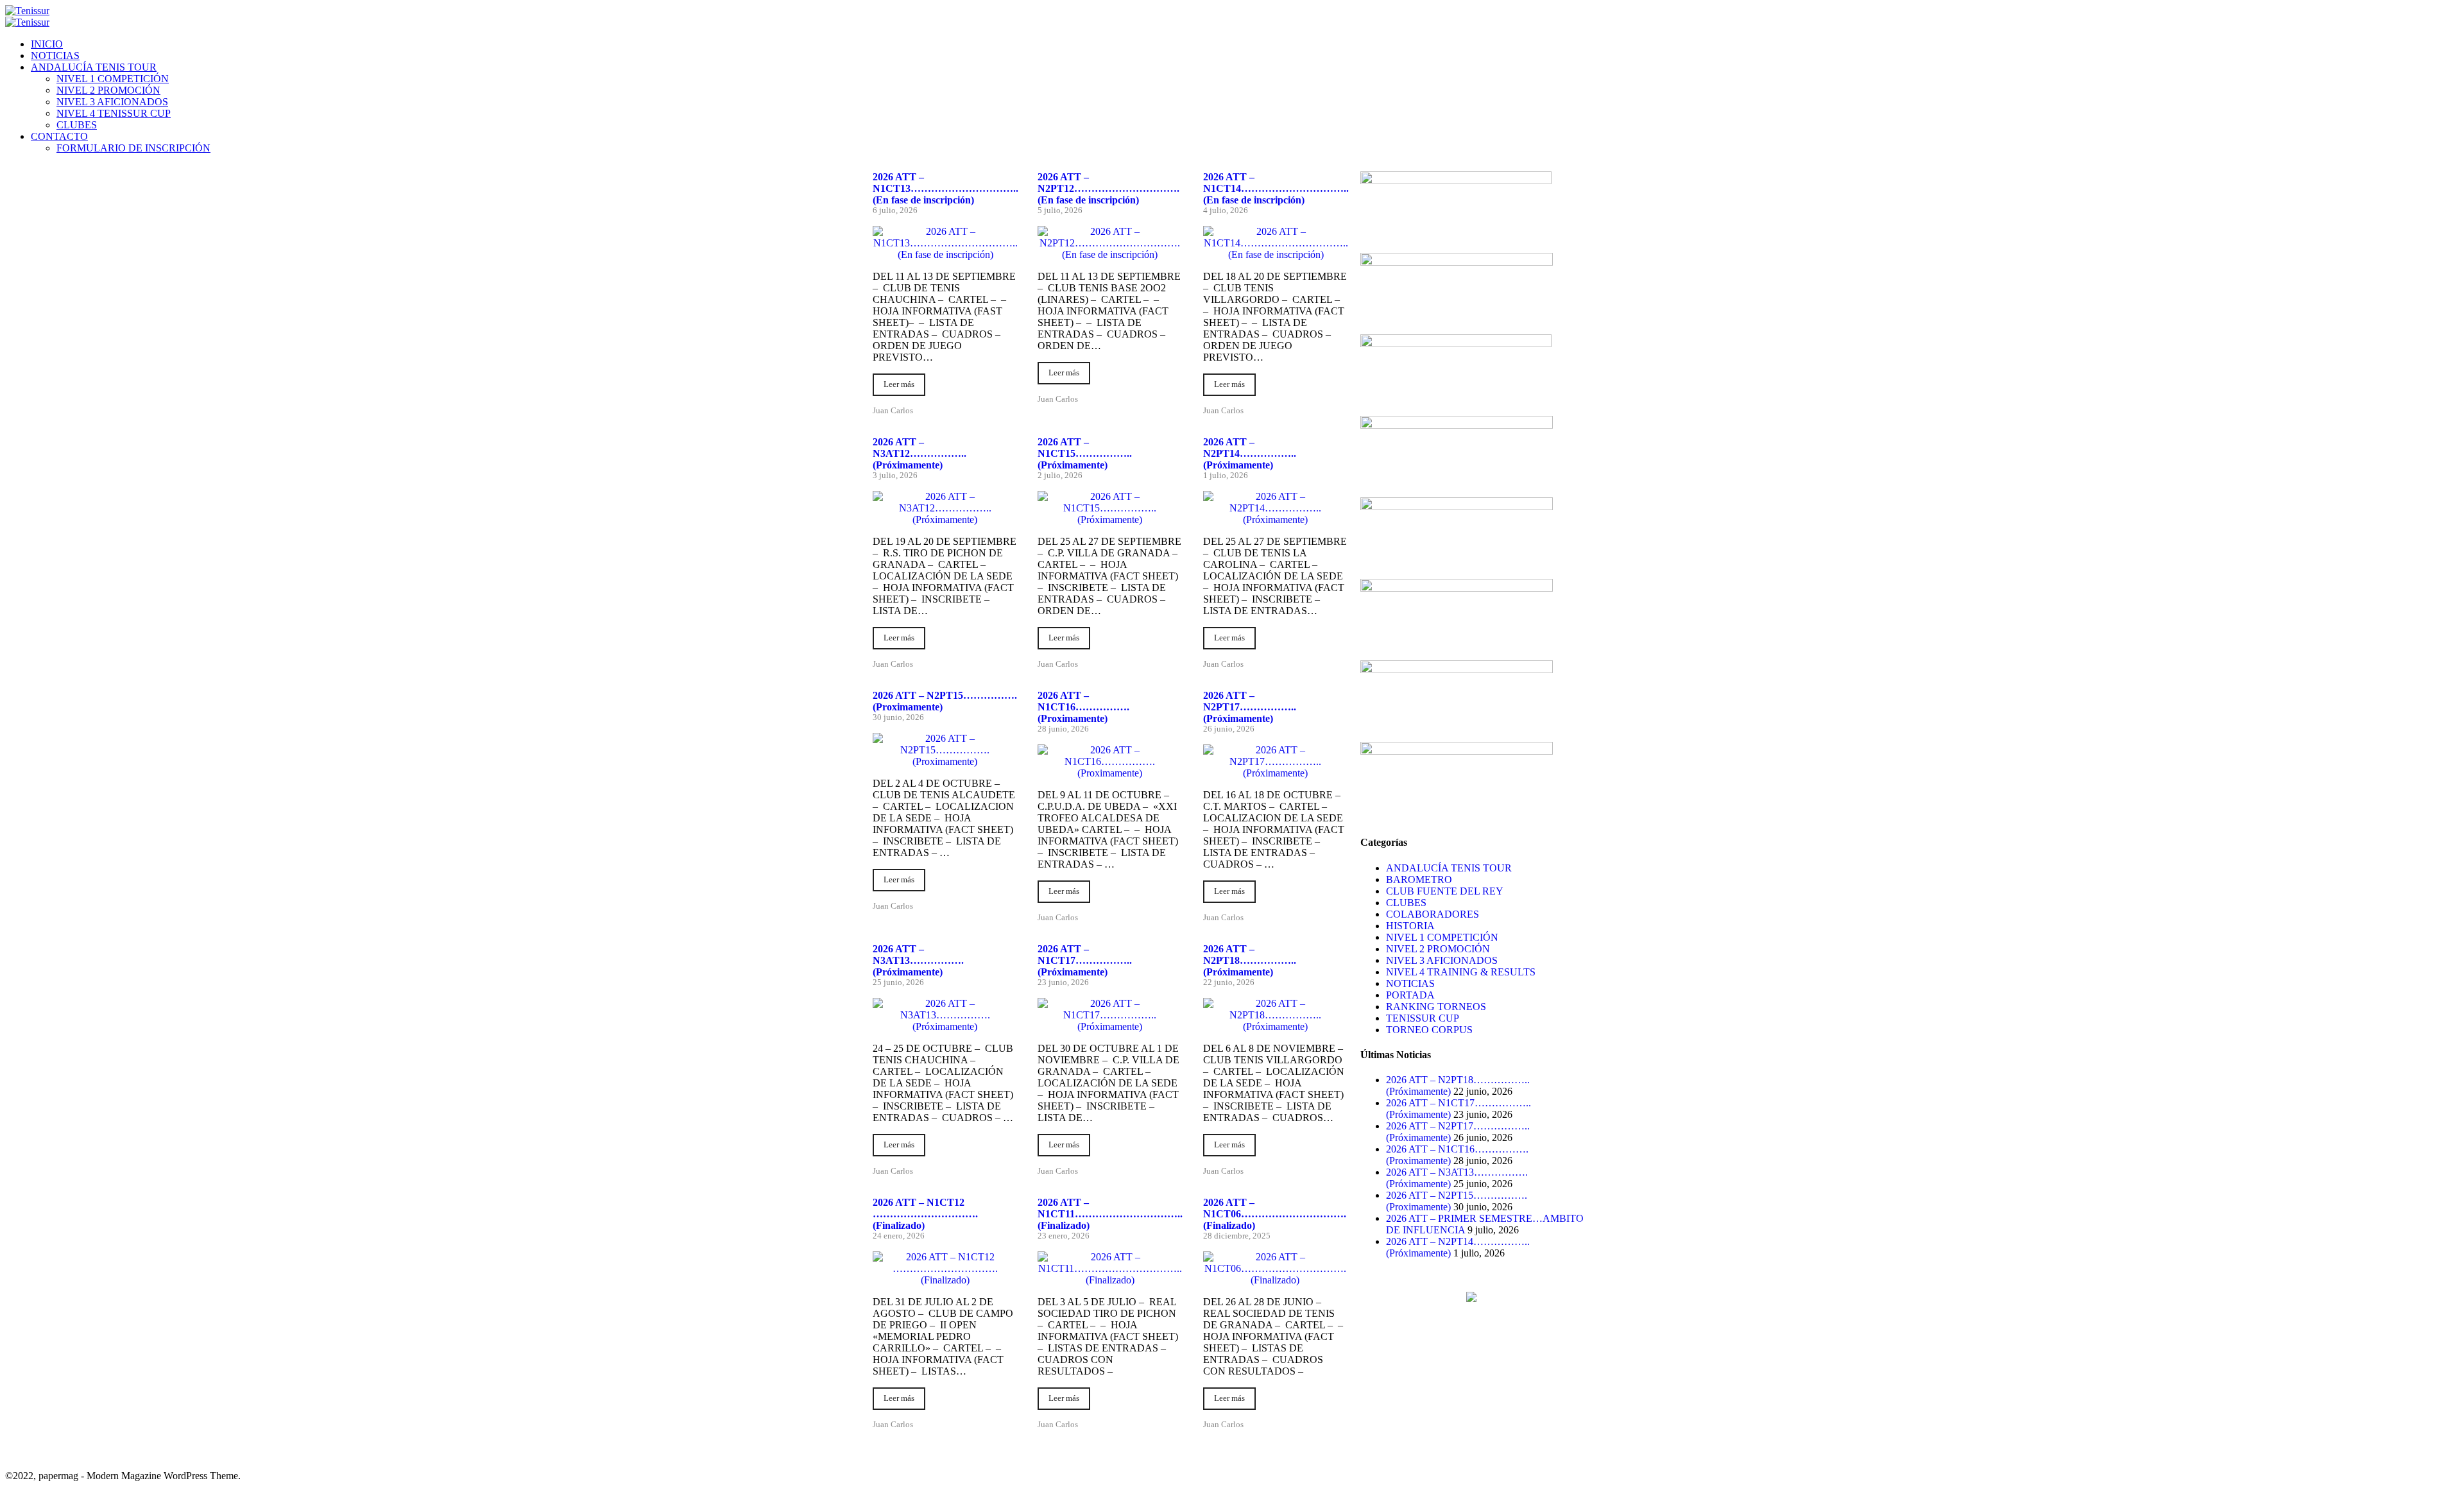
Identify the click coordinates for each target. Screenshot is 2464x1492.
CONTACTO (59, 136)
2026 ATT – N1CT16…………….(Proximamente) (1083, 707)
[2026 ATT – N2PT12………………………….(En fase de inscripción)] (1110, 254)
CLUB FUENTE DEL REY (1445, 891)
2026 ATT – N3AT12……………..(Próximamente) (920, 453)
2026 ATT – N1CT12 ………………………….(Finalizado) (925, 1214)
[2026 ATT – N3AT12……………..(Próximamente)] (945, 519)
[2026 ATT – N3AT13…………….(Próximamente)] (945, 1026)
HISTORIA (1410, 926)
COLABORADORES (1433, 914)
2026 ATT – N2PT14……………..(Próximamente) (1250, 453)
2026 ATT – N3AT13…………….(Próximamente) (918, 960)
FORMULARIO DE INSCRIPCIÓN (133, 148)
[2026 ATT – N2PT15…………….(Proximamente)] (945, 761)
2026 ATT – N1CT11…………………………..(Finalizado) (1110, 1214)
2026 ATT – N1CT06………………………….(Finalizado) (1275, 1214)
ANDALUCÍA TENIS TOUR (94, 67)
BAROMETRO (1419, 879)
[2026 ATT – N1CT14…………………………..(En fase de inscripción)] (1276, 254)
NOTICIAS (55, 56)
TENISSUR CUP (1423, 1018)
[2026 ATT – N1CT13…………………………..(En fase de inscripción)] (945, 254)
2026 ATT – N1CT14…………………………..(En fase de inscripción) (1276, 188)
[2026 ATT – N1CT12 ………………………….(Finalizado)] (945, 1280)
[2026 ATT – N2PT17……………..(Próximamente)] (1275, 773)
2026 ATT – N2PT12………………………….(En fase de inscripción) (1108, 188)
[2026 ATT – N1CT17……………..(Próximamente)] (1110, 1026)
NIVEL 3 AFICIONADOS (112, 102)
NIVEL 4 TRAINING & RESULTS (1461, 972)
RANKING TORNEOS (1436, 1007)
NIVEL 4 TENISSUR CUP (114, 113)
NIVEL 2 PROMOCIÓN (108, 90)
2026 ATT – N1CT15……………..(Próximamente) (1085, 453)
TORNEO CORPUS (1429, 1030)
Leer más (899, 384)
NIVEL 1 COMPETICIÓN (113, 79)
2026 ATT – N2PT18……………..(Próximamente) (1250, 960)
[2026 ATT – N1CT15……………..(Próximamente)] (1110, 519)
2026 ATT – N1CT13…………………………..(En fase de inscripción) (945, 188)
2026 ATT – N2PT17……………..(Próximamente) (1250, 707)
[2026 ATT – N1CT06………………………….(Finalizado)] (1275, 1280)
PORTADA (1410, 995)
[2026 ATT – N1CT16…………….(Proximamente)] (1110, 773)
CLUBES (77, 125)
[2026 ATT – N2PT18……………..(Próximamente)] (1275, 1026)
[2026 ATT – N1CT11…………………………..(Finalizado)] (1110, 1280)
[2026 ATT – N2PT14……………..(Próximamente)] (1275, 519)
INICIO (47, 44)
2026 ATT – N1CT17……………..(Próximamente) (1085, 960)
